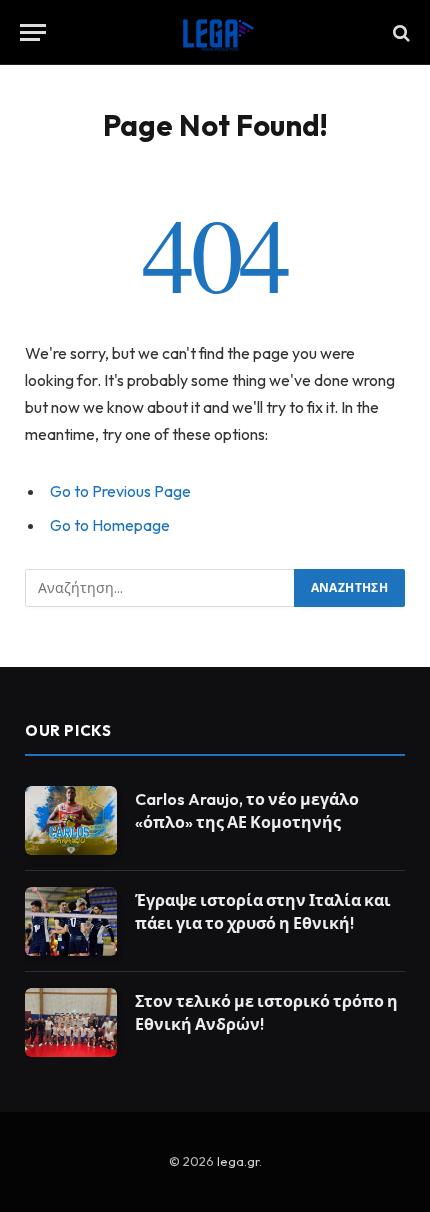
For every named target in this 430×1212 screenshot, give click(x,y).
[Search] (399, 32)
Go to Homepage (110, 525)
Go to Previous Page (120, 491)
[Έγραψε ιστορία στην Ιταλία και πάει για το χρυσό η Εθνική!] (71, 921)
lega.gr (238, 1161)
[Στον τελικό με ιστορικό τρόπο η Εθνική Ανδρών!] (71, 1022)
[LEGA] (215, 32)
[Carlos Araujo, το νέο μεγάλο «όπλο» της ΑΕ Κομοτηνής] (71, 820)
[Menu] (33, 32)
